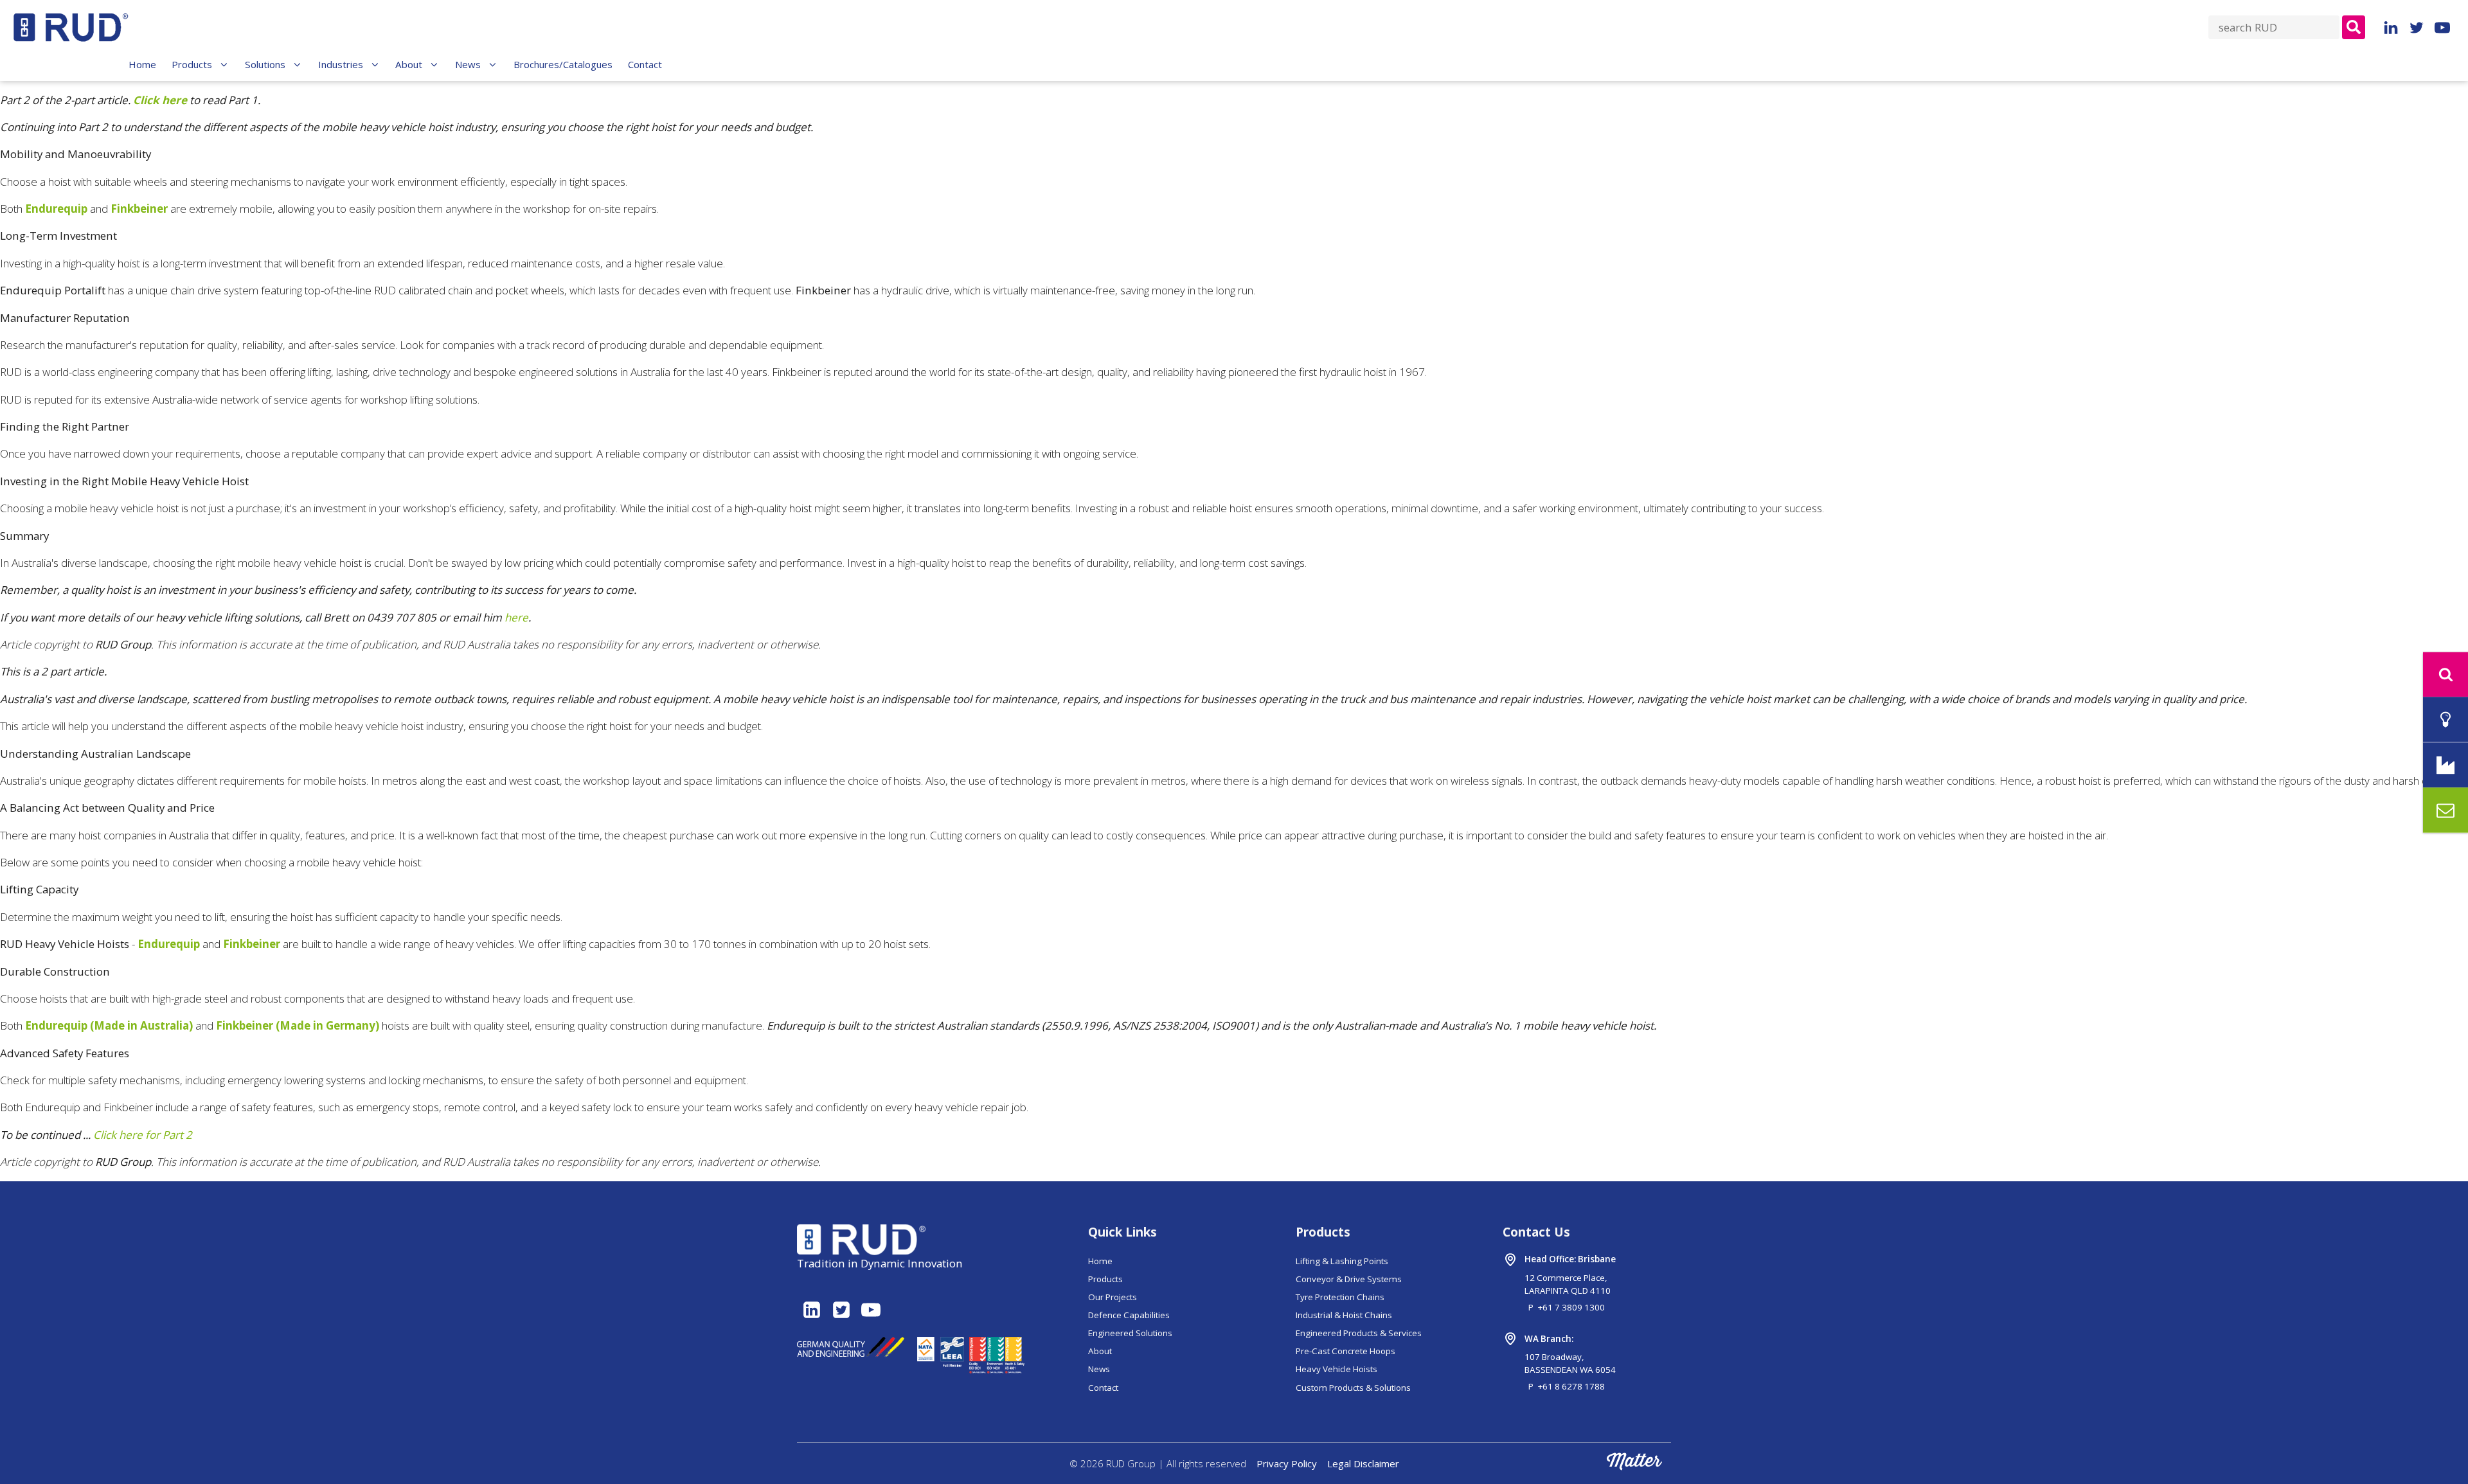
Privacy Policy (1287, 1463)
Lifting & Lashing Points (1342, 1261)
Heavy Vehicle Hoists (1337, 1369)
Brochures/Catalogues (563, 64)
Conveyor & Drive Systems (1349, 1279)
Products (192, 64)
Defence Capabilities (1129, 1315)
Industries (341, 64)
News (468, 64)
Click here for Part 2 (143, 1135)
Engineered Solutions (1130, 1333)
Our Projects (1113, 1297)
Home (142, 64)
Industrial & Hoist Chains (1344, 1315)
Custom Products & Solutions (1353, 1388)
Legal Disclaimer (1363, 1463)
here (516, 617)
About (409, 64)
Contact (645, 64)
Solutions (265, 64)
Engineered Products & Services (1359, 1333)
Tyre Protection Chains (1340, 1297)
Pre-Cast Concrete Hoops (1346, 1351)
